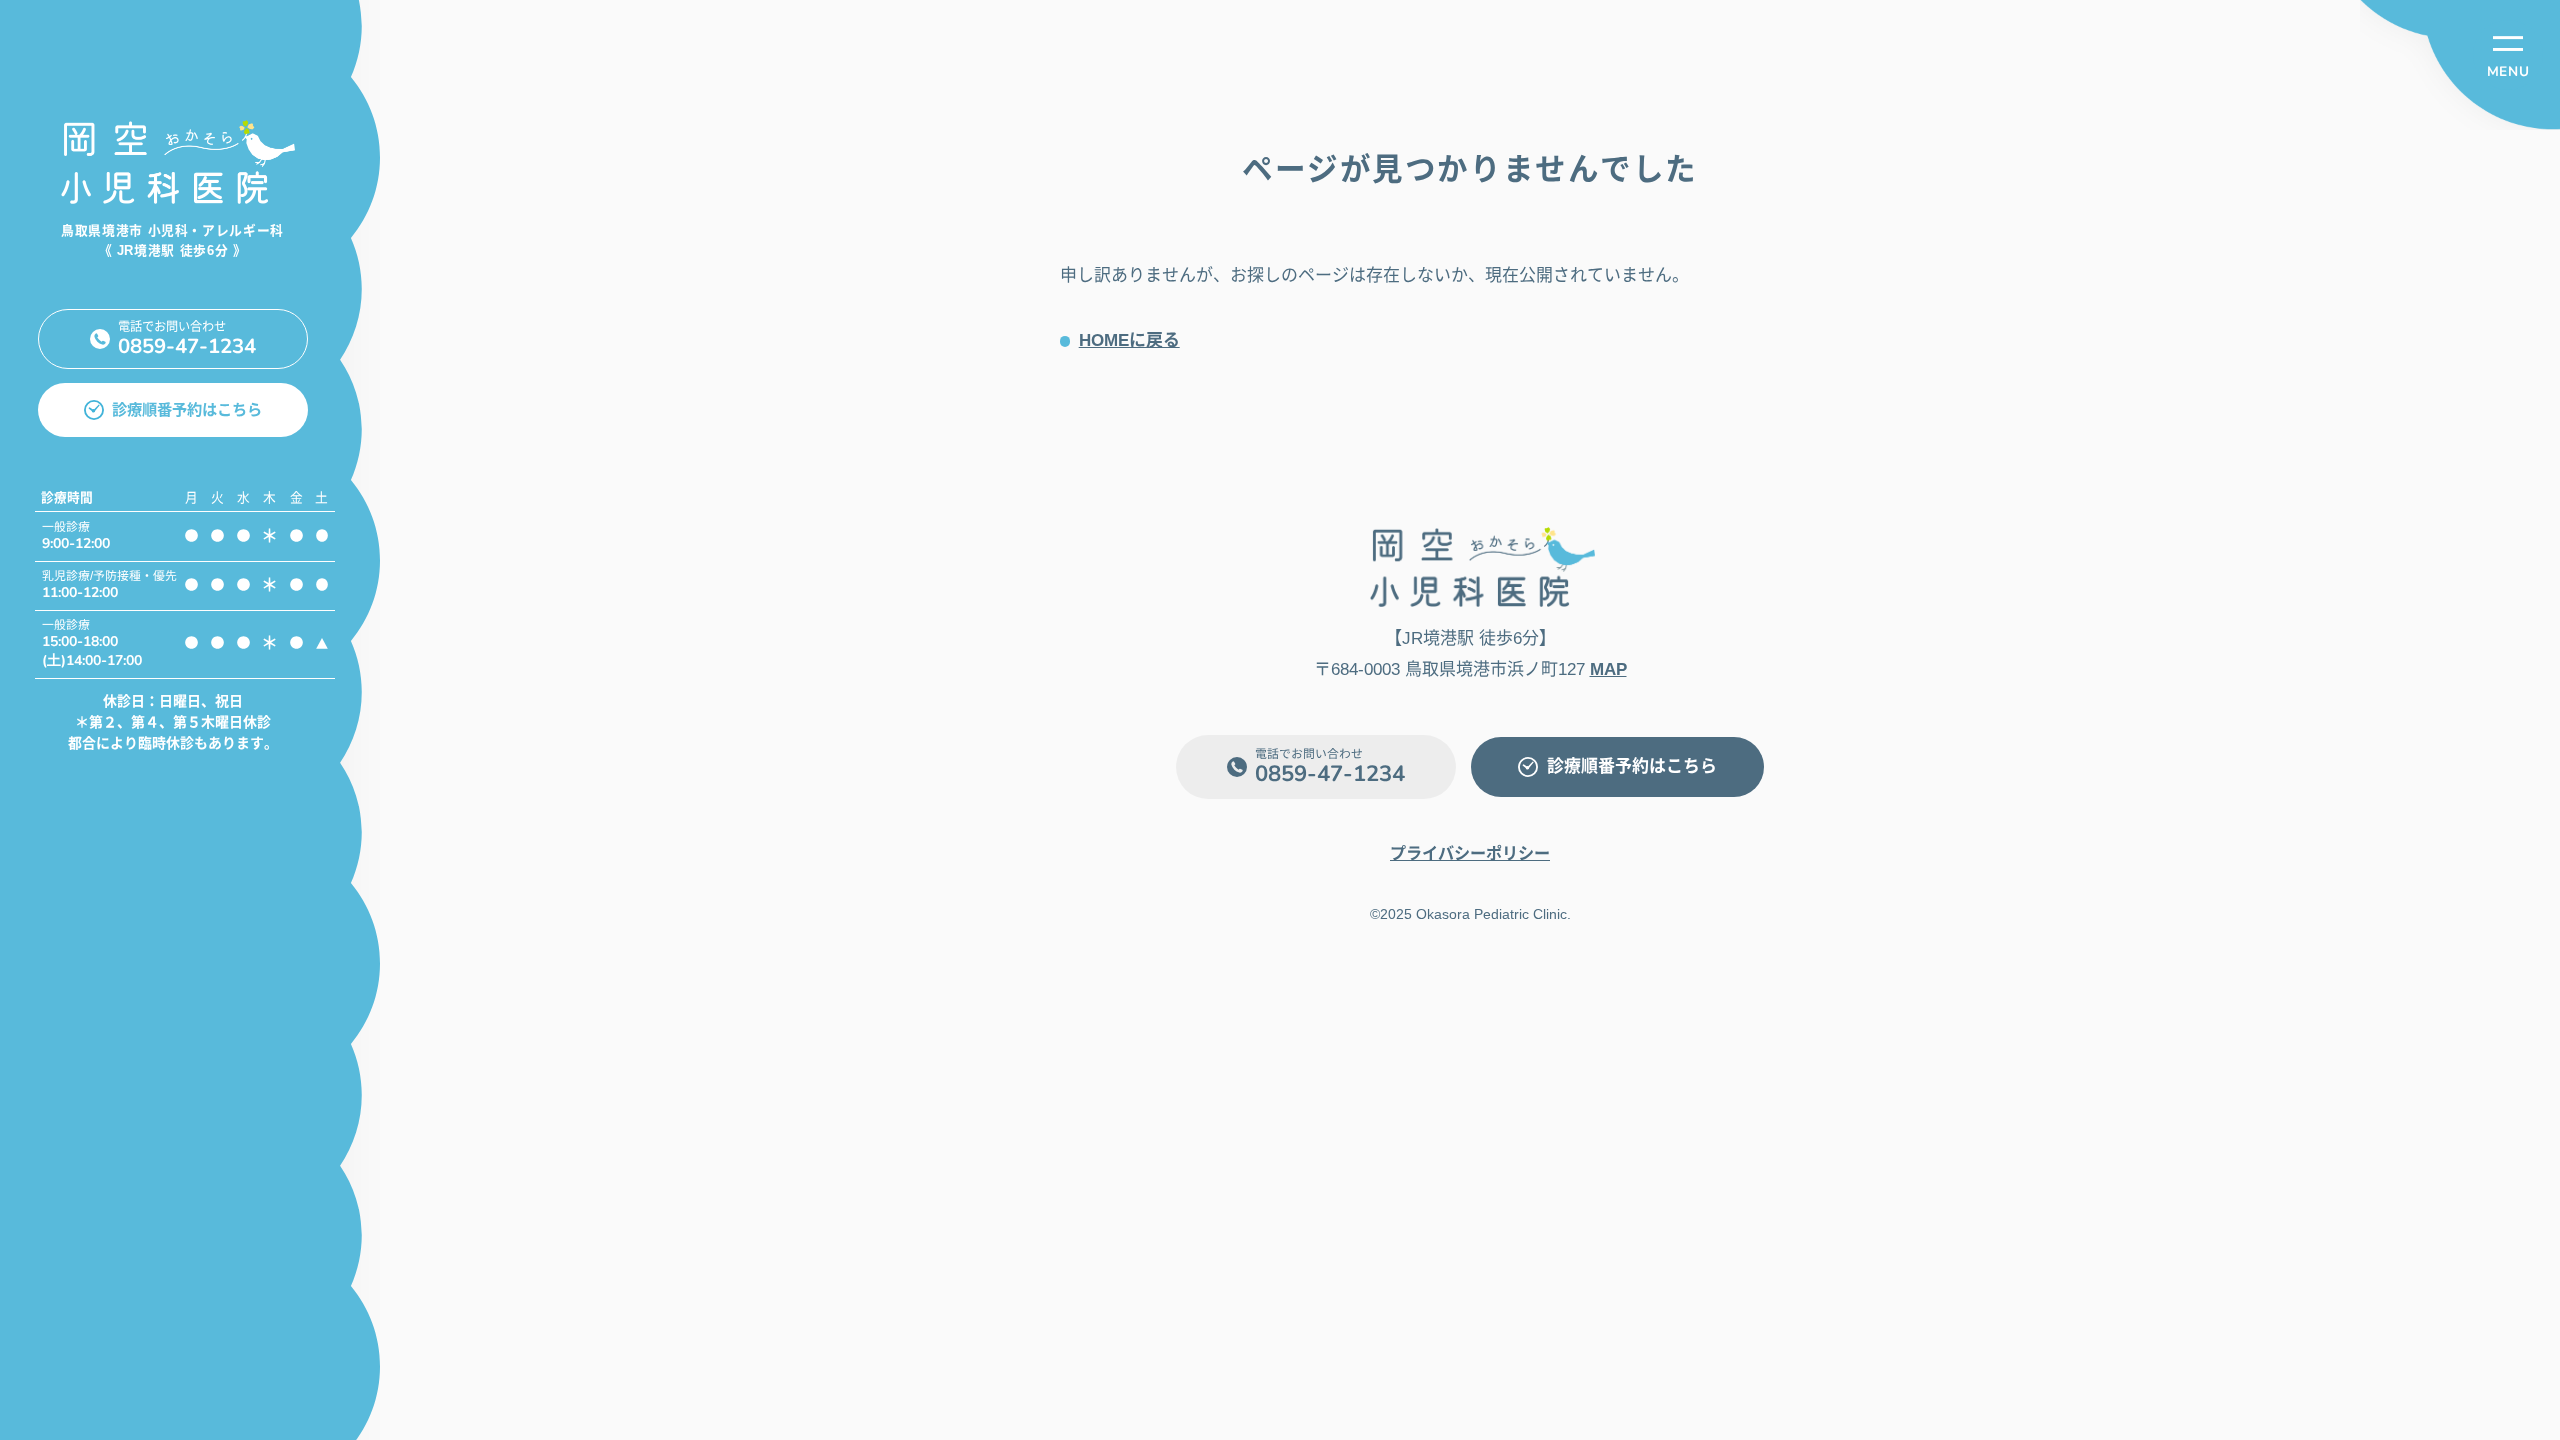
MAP (1608, 669)
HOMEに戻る (1129, 340)
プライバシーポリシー (1470, 853)
